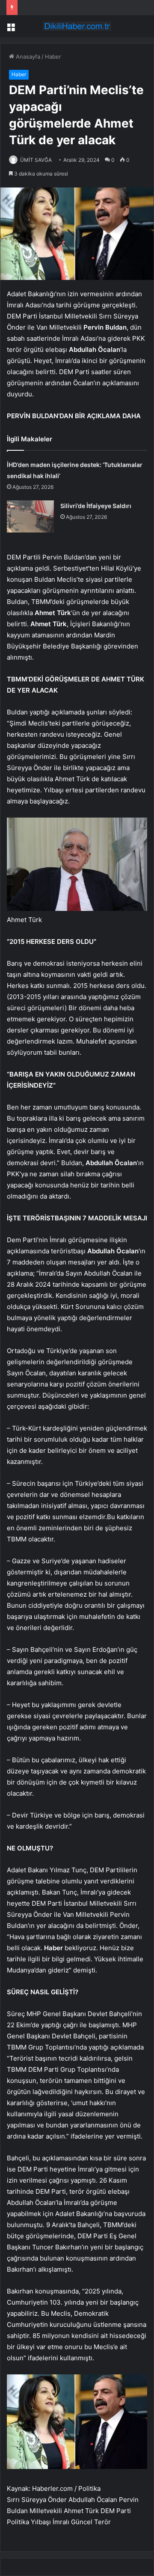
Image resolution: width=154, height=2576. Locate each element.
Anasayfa (27, 57)
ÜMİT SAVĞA (36, 160)
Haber (53, 57)
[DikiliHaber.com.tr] (77, 26)
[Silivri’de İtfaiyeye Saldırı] (30, 516)
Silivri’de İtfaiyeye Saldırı (96, 506)
